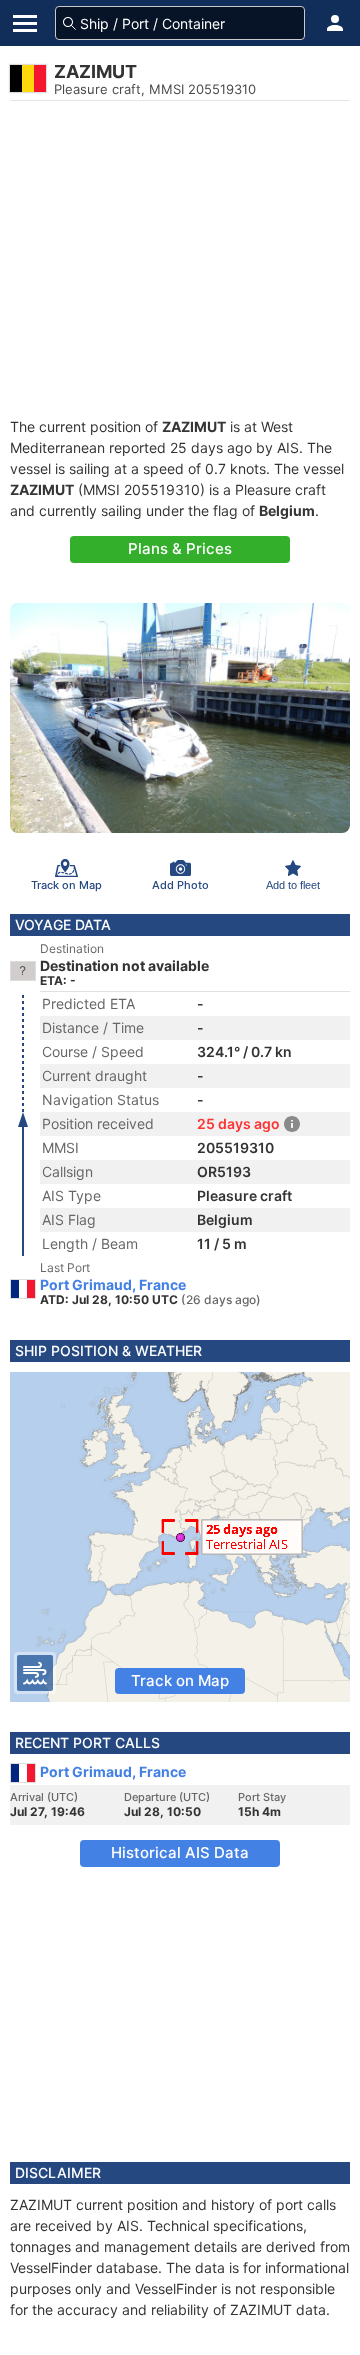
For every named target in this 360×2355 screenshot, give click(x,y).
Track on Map (180, 1680)
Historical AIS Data (180, 1852)
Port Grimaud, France (113, 1285)
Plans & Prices (180, 548)
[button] (335, 23)
